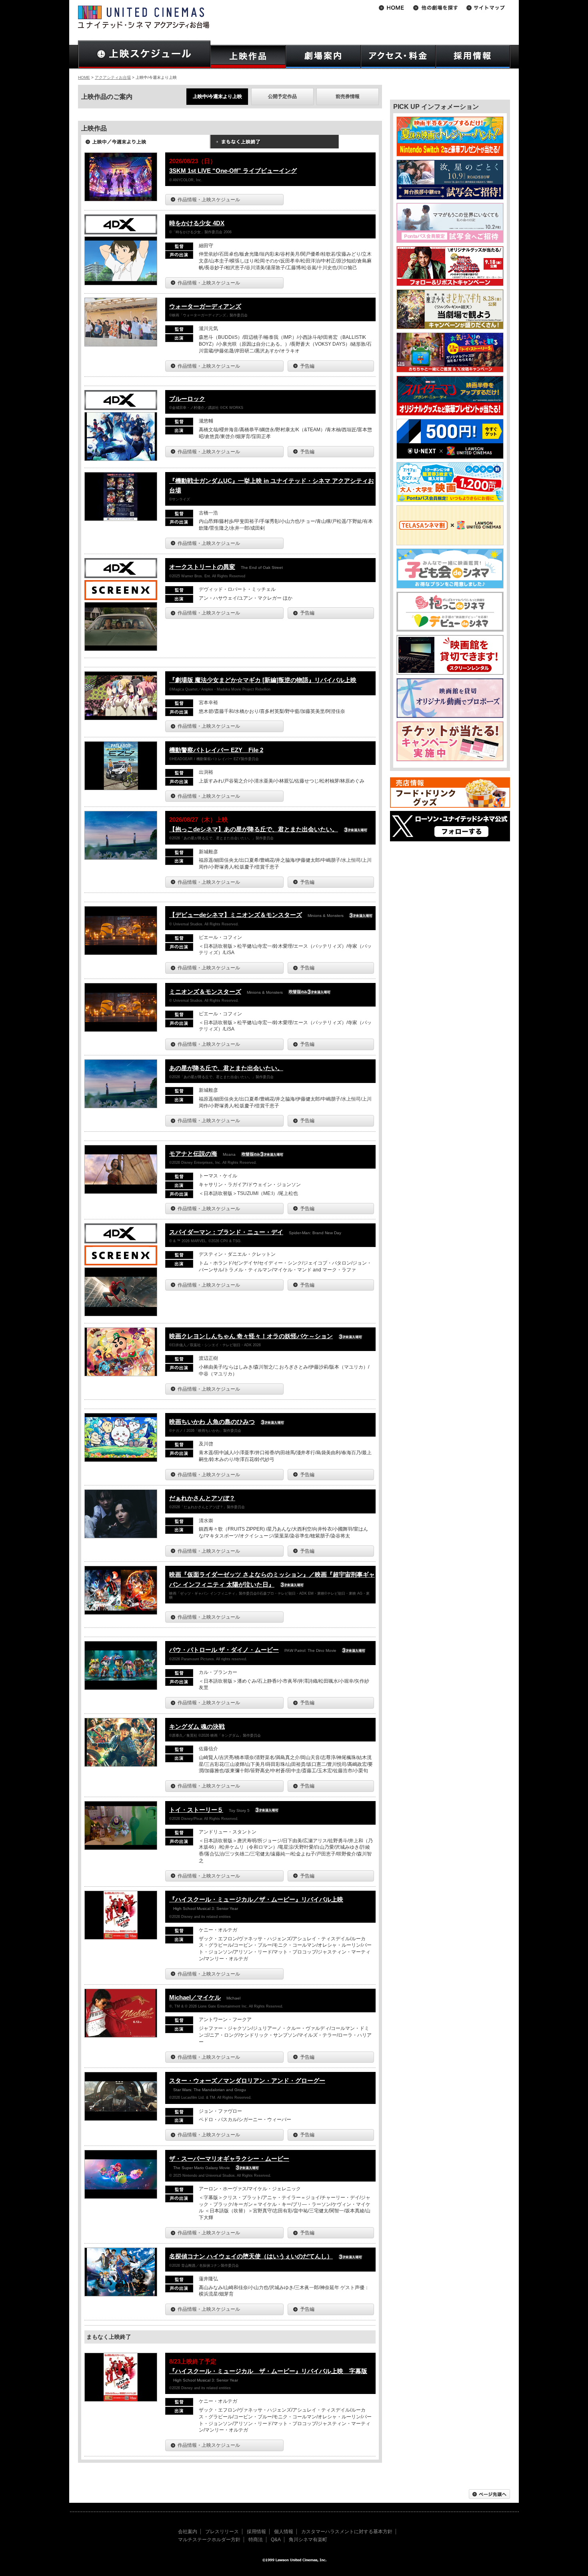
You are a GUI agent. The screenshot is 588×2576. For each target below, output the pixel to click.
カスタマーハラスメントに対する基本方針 (347, 2532)
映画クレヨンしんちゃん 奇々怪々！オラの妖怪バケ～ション (251, 1336)
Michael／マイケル (195, 1997)
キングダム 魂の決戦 (197, 1726)
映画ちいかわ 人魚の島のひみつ (212, 1422)
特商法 (256, 2540)
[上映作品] (248, 57)
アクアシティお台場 (113, 77)
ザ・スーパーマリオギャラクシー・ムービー (229, 2159)
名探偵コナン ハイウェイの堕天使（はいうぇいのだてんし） (251, 2256)
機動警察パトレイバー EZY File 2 (216, 750)
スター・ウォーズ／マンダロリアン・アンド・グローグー (247, 2081)
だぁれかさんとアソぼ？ (202, 1498)
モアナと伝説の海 (193, 1154)
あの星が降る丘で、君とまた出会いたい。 (226, 1068)
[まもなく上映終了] (274, 144)
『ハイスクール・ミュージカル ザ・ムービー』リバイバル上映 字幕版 (268, 2371)
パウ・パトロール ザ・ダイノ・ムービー (224, 1650)
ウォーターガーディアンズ (205, 306)
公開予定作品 (282, 96)
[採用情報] (473, 57)
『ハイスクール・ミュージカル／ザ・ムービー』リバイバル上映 (256, 1899)
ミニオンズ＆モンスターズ (205, 992)
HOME (84, 77)
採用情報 (256, 2532)
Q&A (276, 2540)
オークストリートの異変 (202, 567)
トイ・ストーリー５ (196, 1810)
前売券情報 (348, 96)
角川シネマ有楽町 (308, 2540)
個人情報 (284, 2532)
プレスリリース (222, 2532)
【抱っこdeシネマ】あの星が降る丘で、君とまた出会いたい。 (254, 829)
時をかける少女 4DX (197, 223)
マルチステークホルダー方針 (209, 2540)
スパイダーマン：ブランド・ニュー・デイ (226, 1232)
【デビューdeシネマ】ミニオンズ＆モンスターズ (236, 915)
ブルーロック (187, 399)
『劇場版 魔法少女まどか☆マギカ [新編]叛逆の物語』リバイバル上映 (263, 680)
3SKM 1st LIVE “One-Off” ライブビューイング (233, 171)
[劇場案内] (323, 57)
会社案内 (188, 2532)
